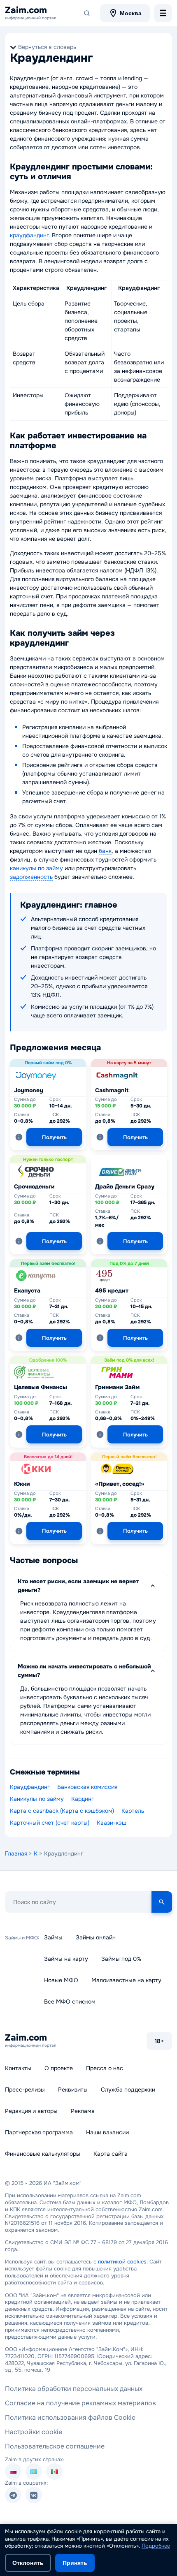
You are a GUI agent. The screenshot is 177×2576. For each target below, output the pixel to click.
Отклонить (28, 2563)
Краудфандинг (30, 1787)
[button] (19, 1137)
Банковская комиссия (87, 1787)
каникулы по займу (36, 868)
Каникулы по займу (37, 1799)
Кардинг (83, 1799)
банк (105, 851)
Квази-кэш (112, 1823)
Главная (16, 1853)
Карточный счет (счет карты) (50, 1823)
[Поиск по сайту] (87, 13)
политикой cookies (122, 2262)
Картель (133, 1811)
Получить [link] (54, 1137)
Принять (75, 2563)
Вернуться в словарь (47, 47)
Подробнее (156, 2546)
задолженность (31, 877)
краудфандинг (29, 235)
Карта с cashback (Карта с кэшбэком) (62, 1811)
